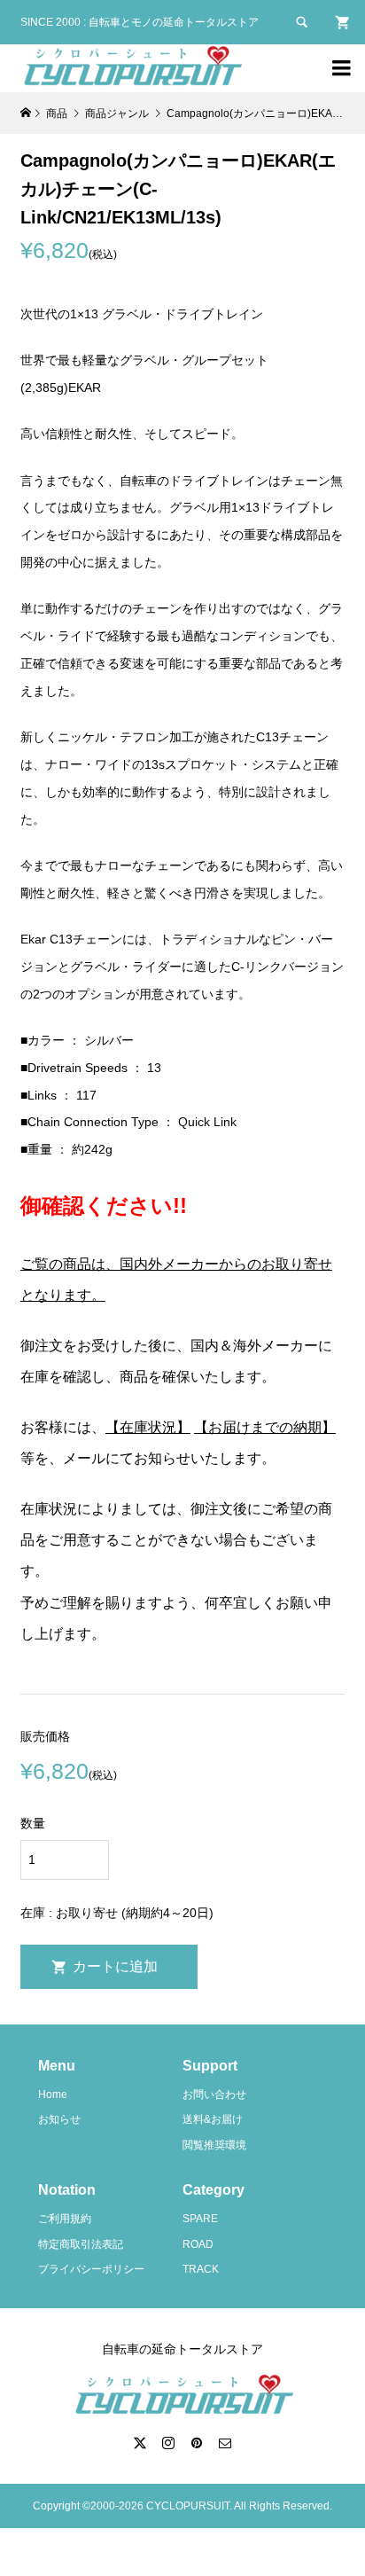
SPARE (200, 2219)
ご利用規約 (65, 2219)
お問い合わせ (214, 2094)
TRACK (201, 2269)
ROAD (198, 2244)
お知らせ (59, 2119)
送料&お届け (213, 2119)
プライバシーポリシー (91, 2269)
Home (53, 2094)
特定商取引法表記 (81, 2244)
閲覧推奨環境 (214, 2145)
